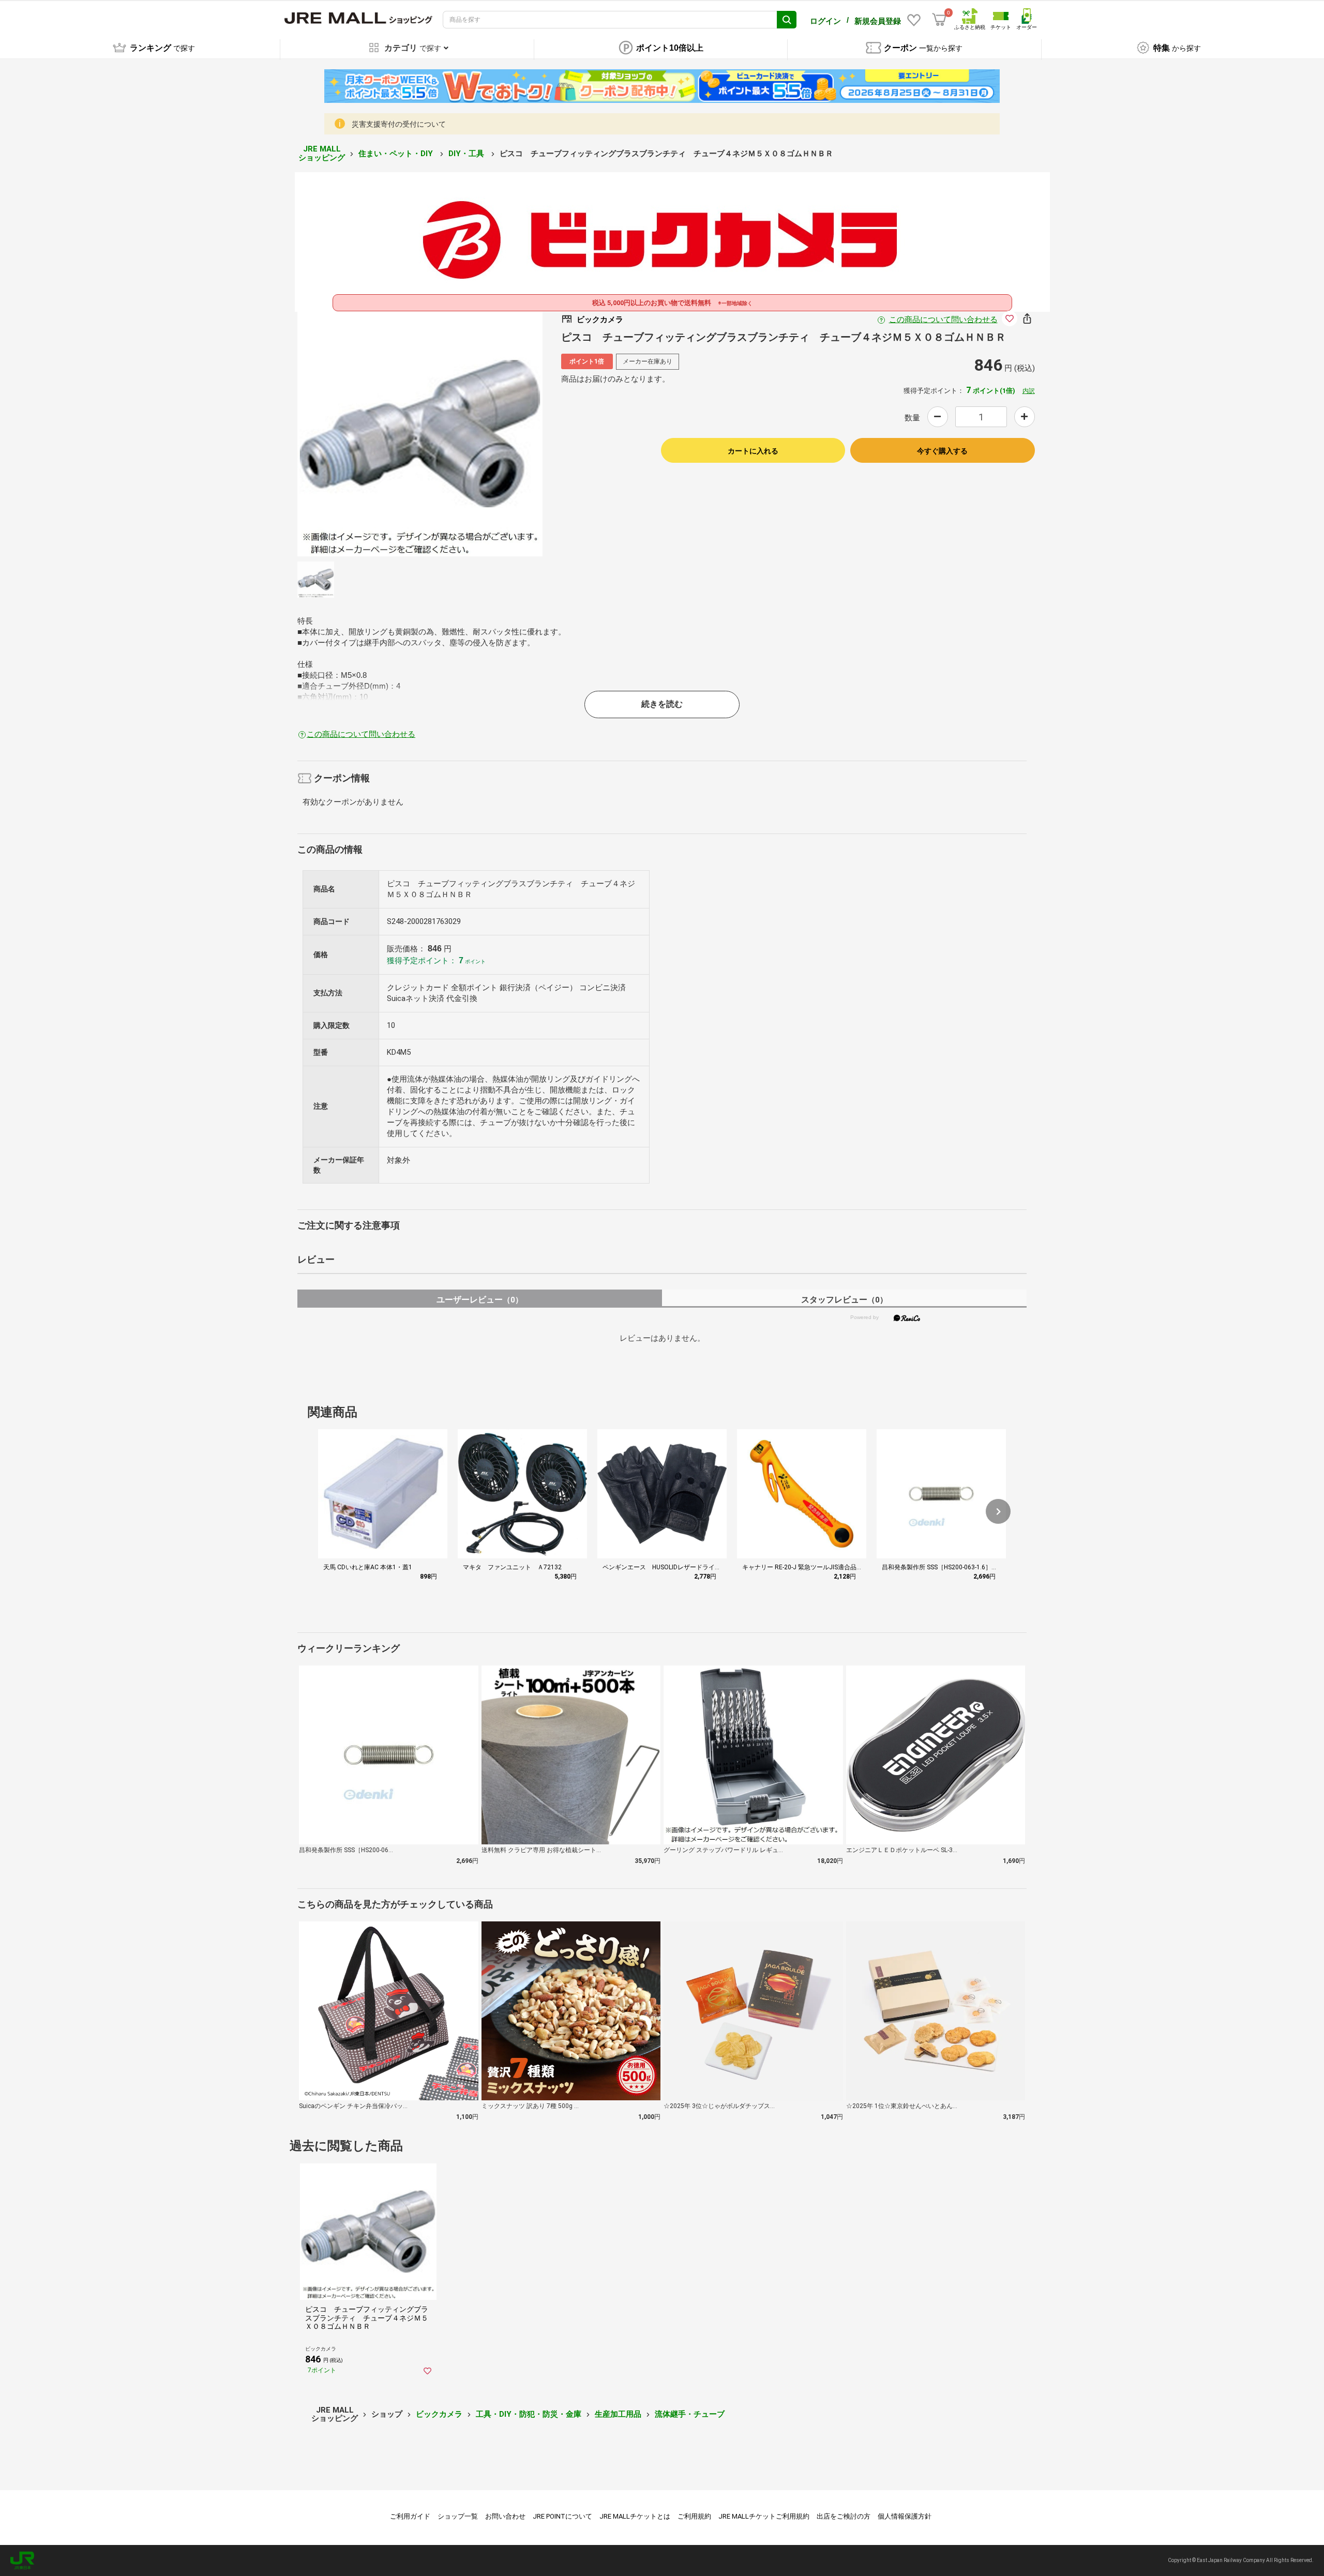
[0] (939, 20)
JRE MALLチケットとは (635, 2516)
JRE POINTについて (562, 2516)
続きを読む (662, 704)
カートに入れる (753, 451)
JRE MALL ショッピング (322, 153)
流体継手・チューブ (690, 2414)
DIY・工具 (467, 154)
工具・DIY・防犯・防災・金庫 (529, 2414)
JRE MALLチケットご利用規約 (764, 2516)
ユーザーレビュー (480, 1300)
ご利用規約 (694, 2516)
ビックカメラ (439, 2414)
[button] (998, 1511)
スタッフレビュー (844, 1300)
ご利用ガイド (410, 2516)
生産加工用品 (618, 2414)
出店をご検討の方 (844, 2516)
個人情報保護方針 (905, 2516)
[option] (420, 434)
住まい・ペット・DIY (397, 154)
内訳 (1029, 391)
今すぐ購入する (942, 451)
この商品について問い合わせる (943, 320)
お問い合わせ (505, 2516)
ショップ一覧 (458, 2516)
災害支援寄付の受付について (399, 124)
